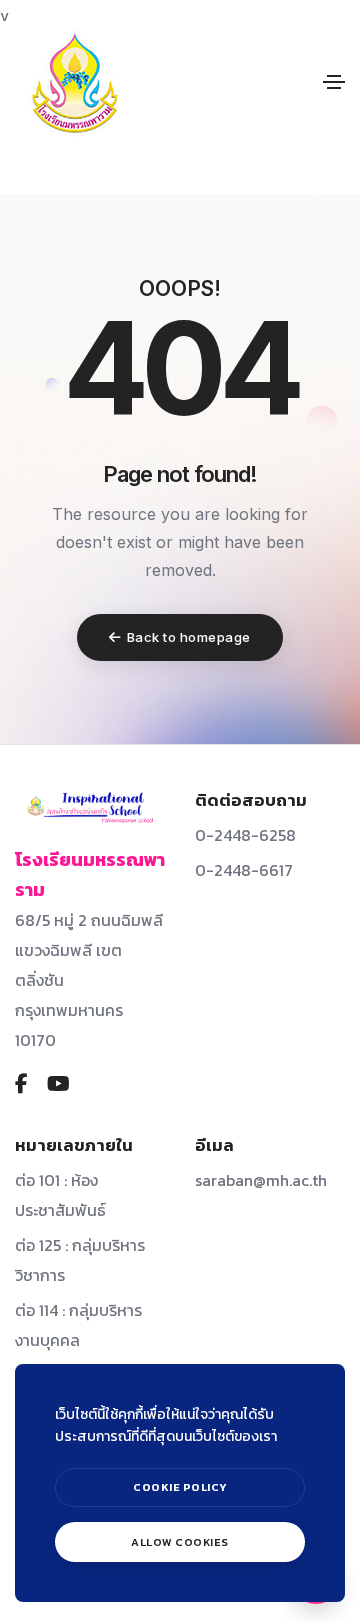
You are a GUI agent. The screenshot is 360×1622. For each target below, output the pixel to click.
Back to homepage (189, 637)
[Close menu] (317, 1351)
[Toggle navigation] (334, 82)
